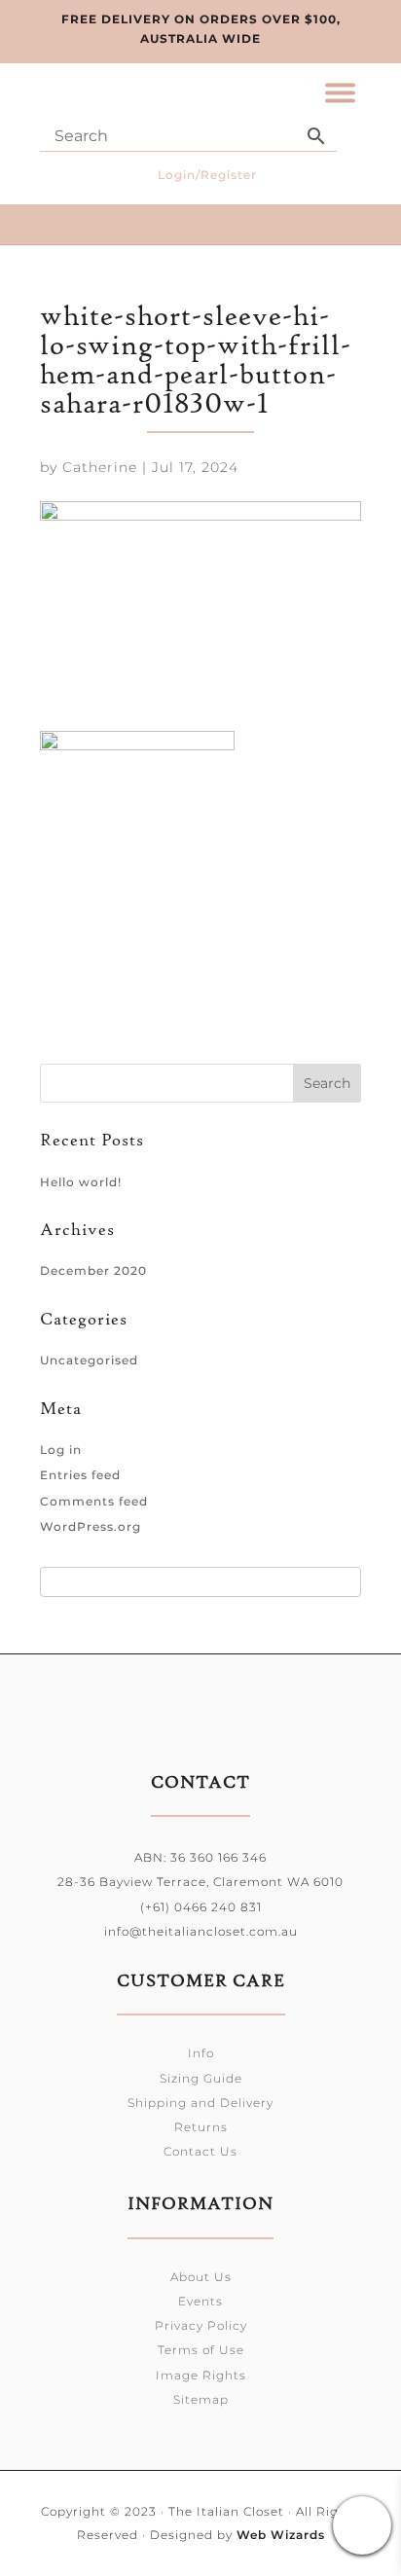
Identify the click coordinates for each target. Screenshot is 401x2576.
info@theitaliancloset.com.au (201, 1931)
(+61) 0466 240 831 (201, 1907)
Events (200, 2301)
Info (201, 2053)
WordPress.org (91, 1526)
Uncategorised (89, 1360)
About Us (201, 2277)
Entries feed (80, 1475)
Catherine (100, 467)
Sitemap (201, 2399)
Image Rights (201, 2375)
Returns (201, 2127)
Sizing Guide (201, 2078)
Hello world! (81, 1182)
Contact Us (200, 2151)
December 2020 (93, 1270)
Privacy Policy (201, 2325)
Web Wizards (281, 2535)
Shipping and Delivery (200, 2103)
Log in (61, 1450)
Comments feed (94, 1501)
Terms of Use (201, 2350)
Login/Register (207, 175)
